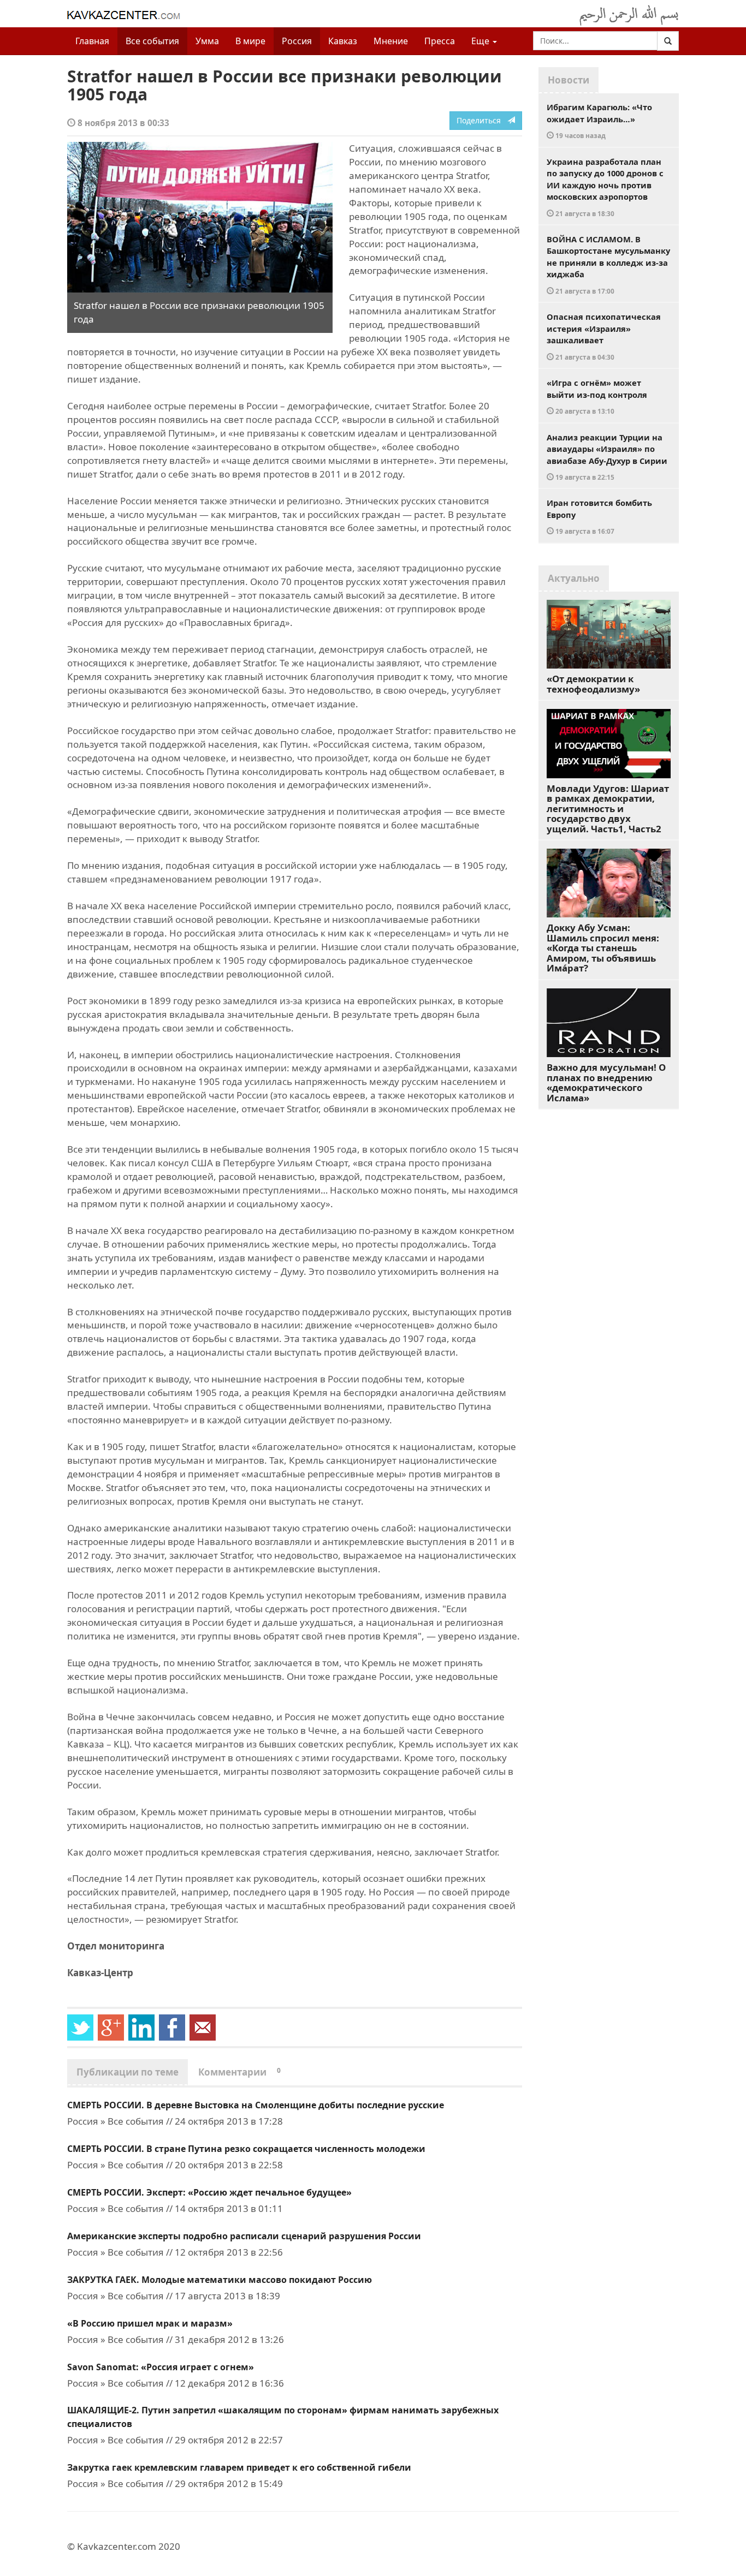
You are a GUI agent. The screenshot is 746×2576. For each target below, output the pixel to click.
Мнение (391, 41)
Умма (207, 41)
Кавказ (343, 41)
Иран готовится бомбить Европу (599, 516)
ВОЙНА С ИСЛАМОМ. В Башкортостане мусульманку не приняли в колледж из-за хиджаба (608, 264)
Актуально (574, 578)
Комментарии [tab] (239, 2072)
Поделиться (482, 120)
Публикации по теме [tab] (128, 2072)
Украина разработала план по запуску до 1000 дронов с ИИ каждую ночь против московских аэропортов (605, 187)
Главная (92, 41)
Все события (152, 41)
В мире (250, 41)
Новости (569, 80)
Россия (297, 41)
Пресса (440, 41)
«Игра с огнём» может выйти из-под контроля (597, 396)
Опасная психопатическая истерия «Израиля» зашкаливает (604, 336)
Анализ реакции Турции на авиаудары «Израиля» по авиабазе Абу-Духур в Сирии (607, 457)
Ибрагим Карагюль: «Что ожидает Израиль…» (599, 121)
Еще (481, 41)
